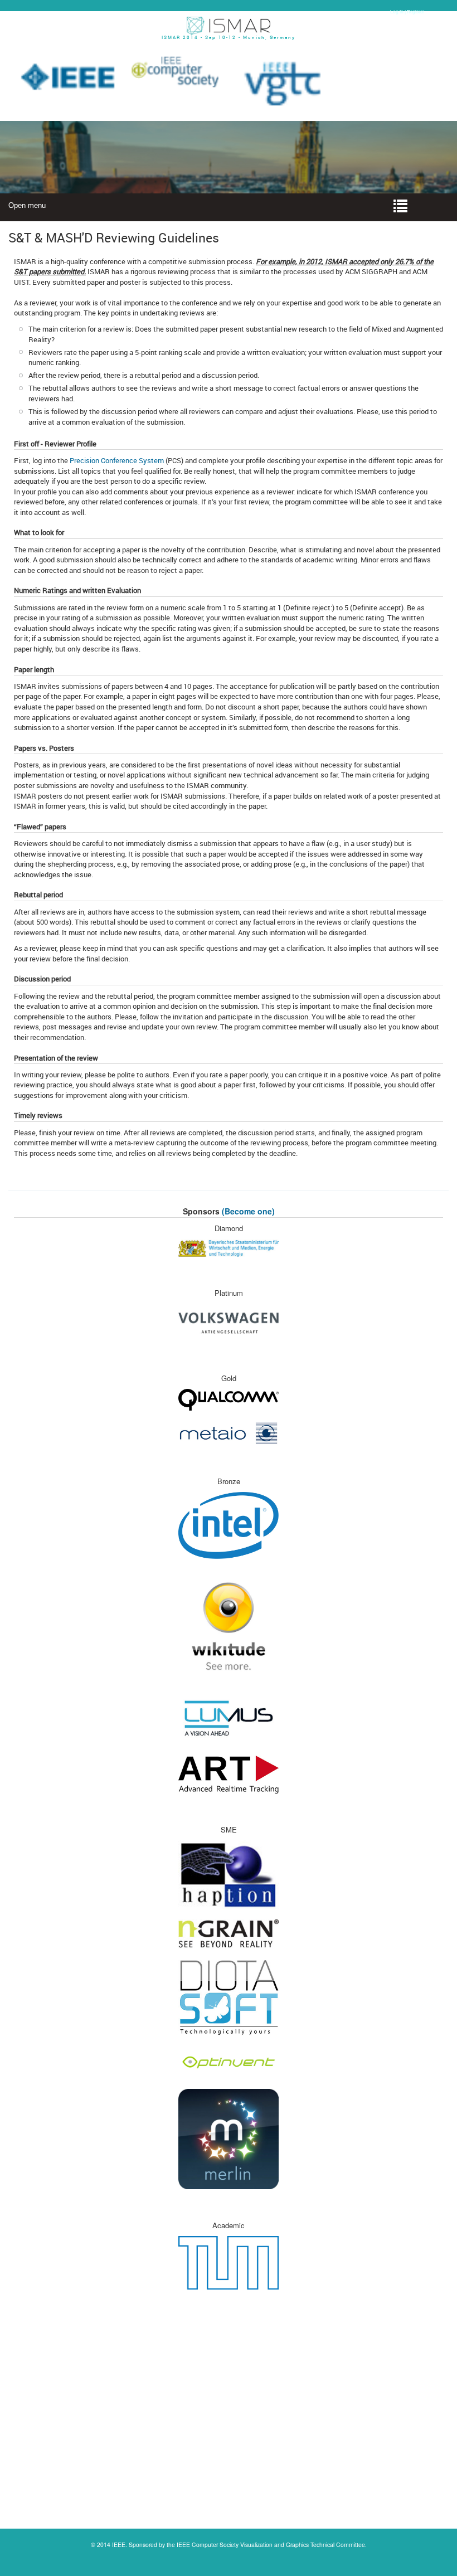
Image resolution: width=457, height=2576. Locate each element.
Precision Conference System (117, 460)
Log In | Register (407, 11)
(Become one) (248, 1211)
